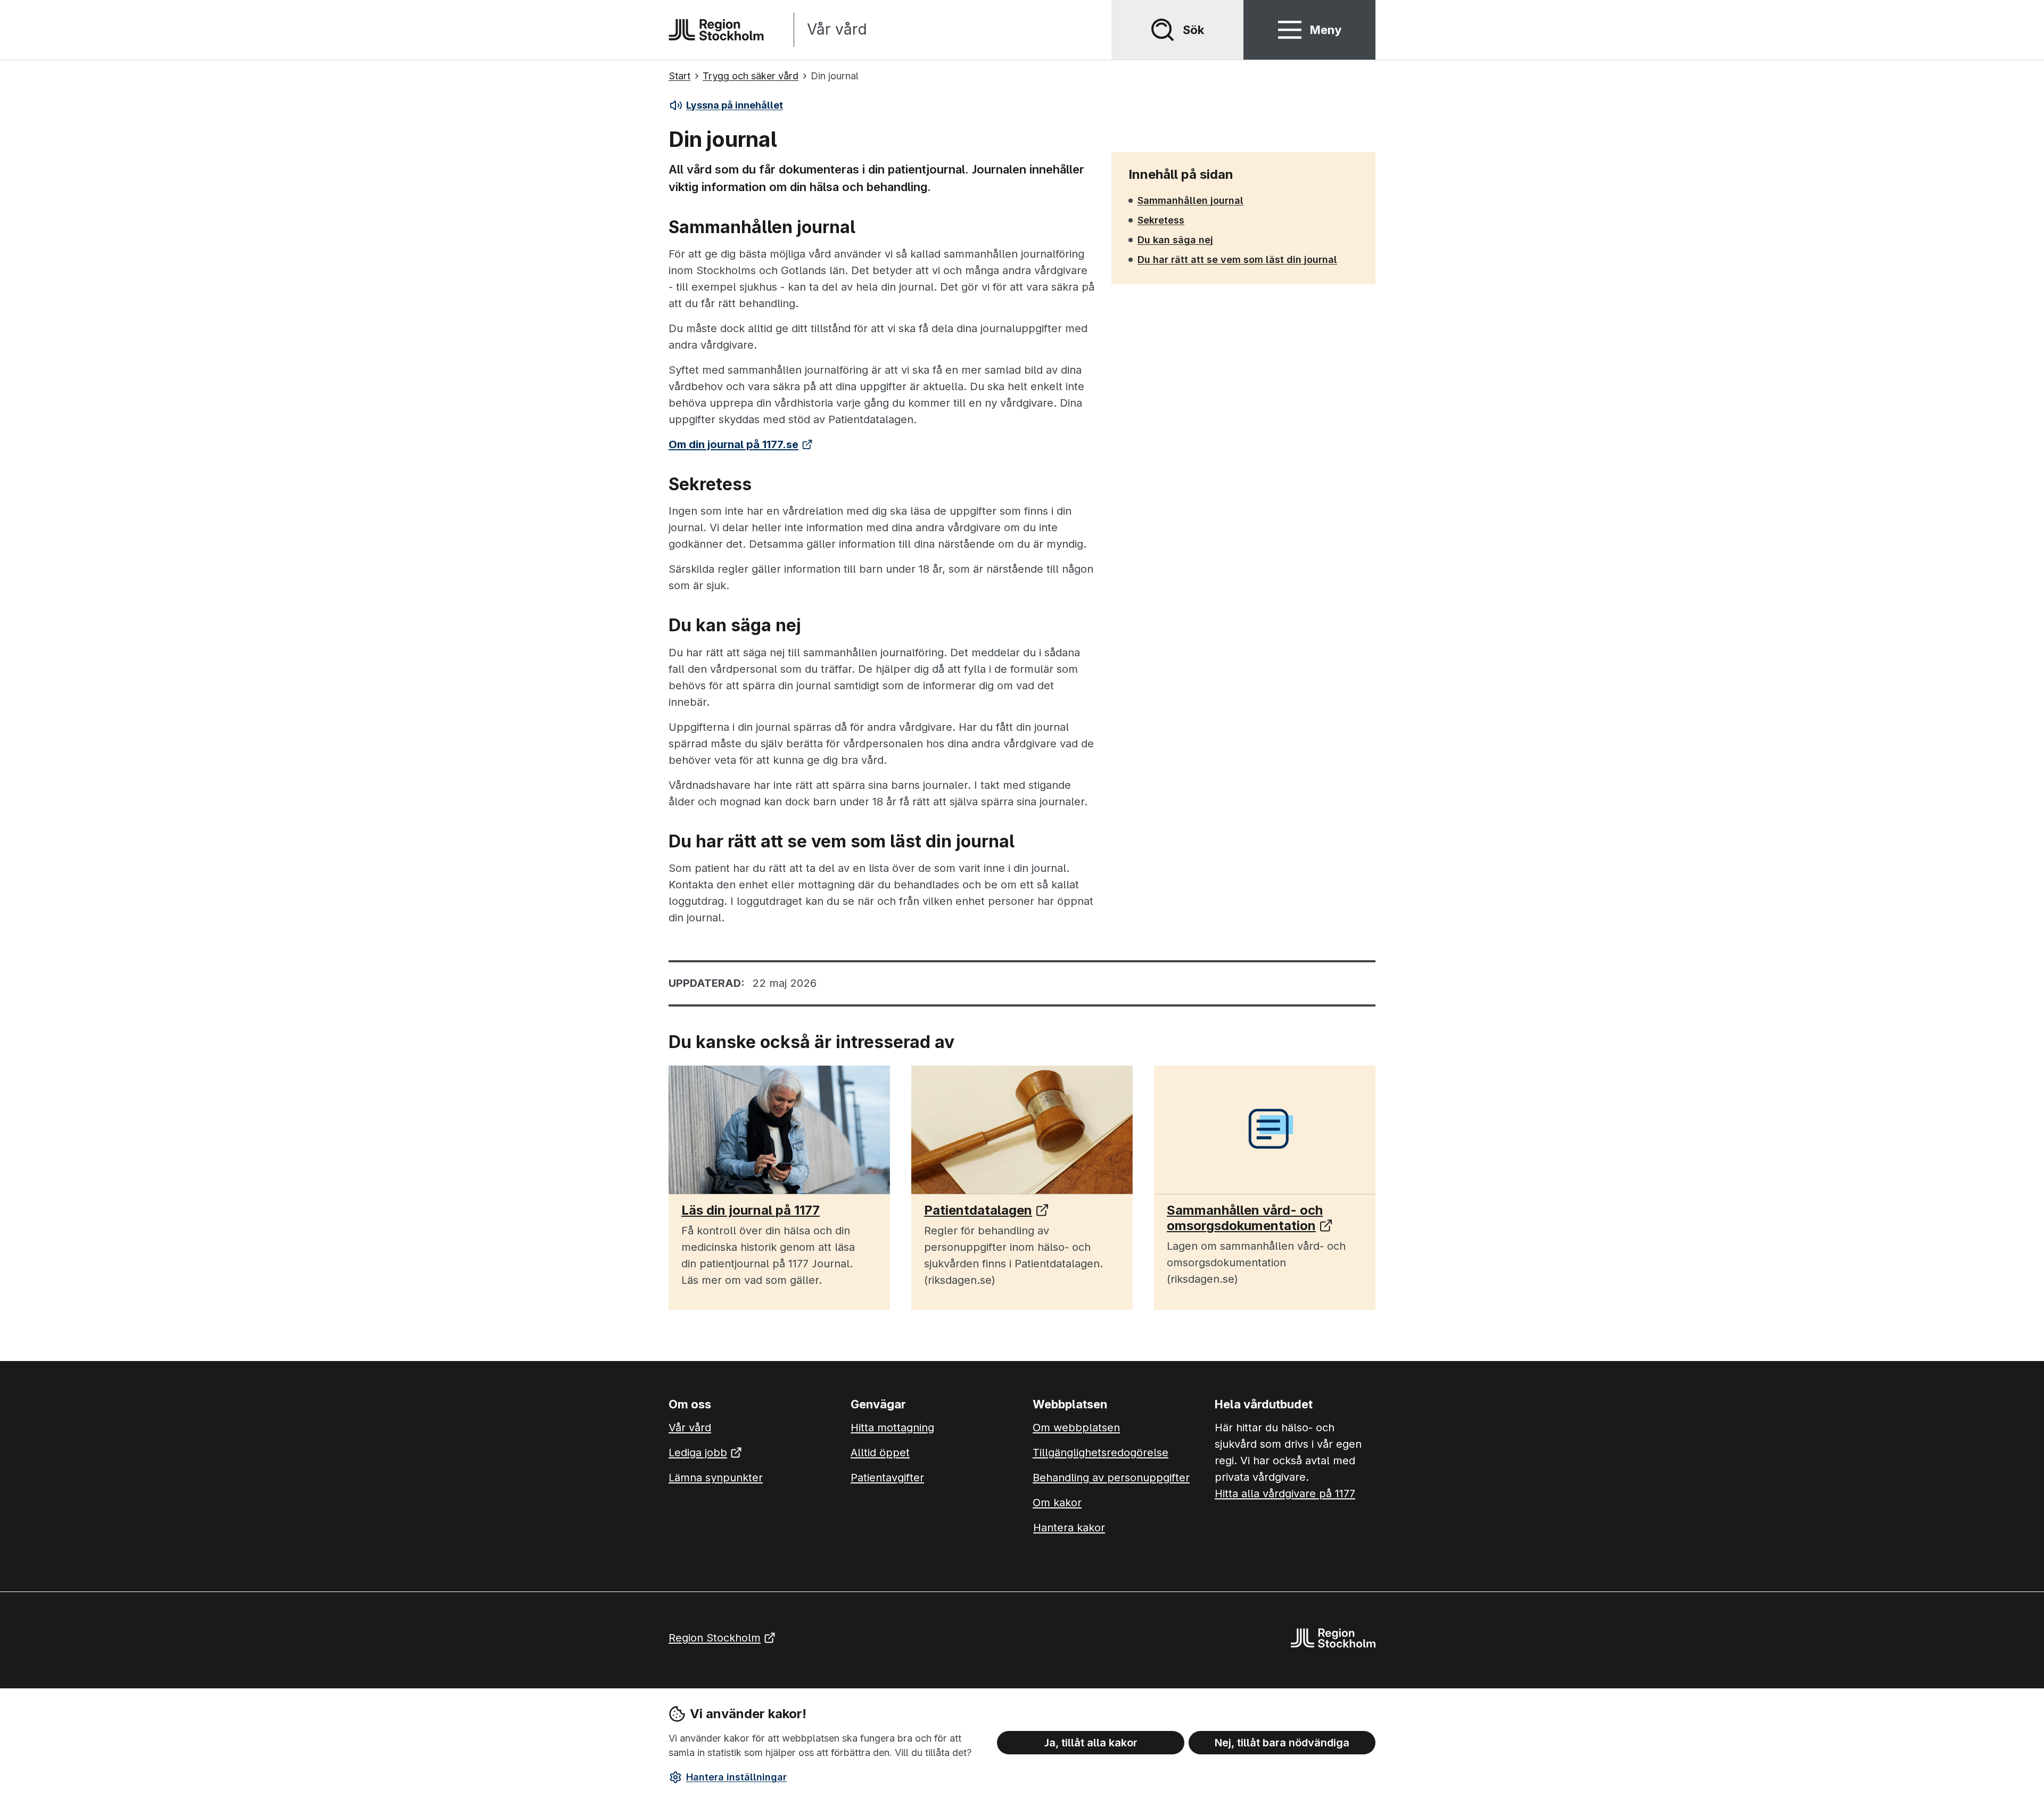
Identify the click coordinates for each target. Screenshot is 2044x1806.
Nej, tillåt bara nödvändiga (1282, 1743)
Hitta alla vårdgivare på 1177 (1285, 1494)
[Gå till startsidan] (716, 30)
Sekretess (1161, 220)
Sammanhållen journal (1190, 200)
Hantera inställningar (736, 1777)
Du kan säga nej (1175, 240)
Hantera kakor (1069, 1528)
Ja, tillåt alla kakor (1091, 1743)
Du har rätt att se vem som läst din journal (1237, 259)
